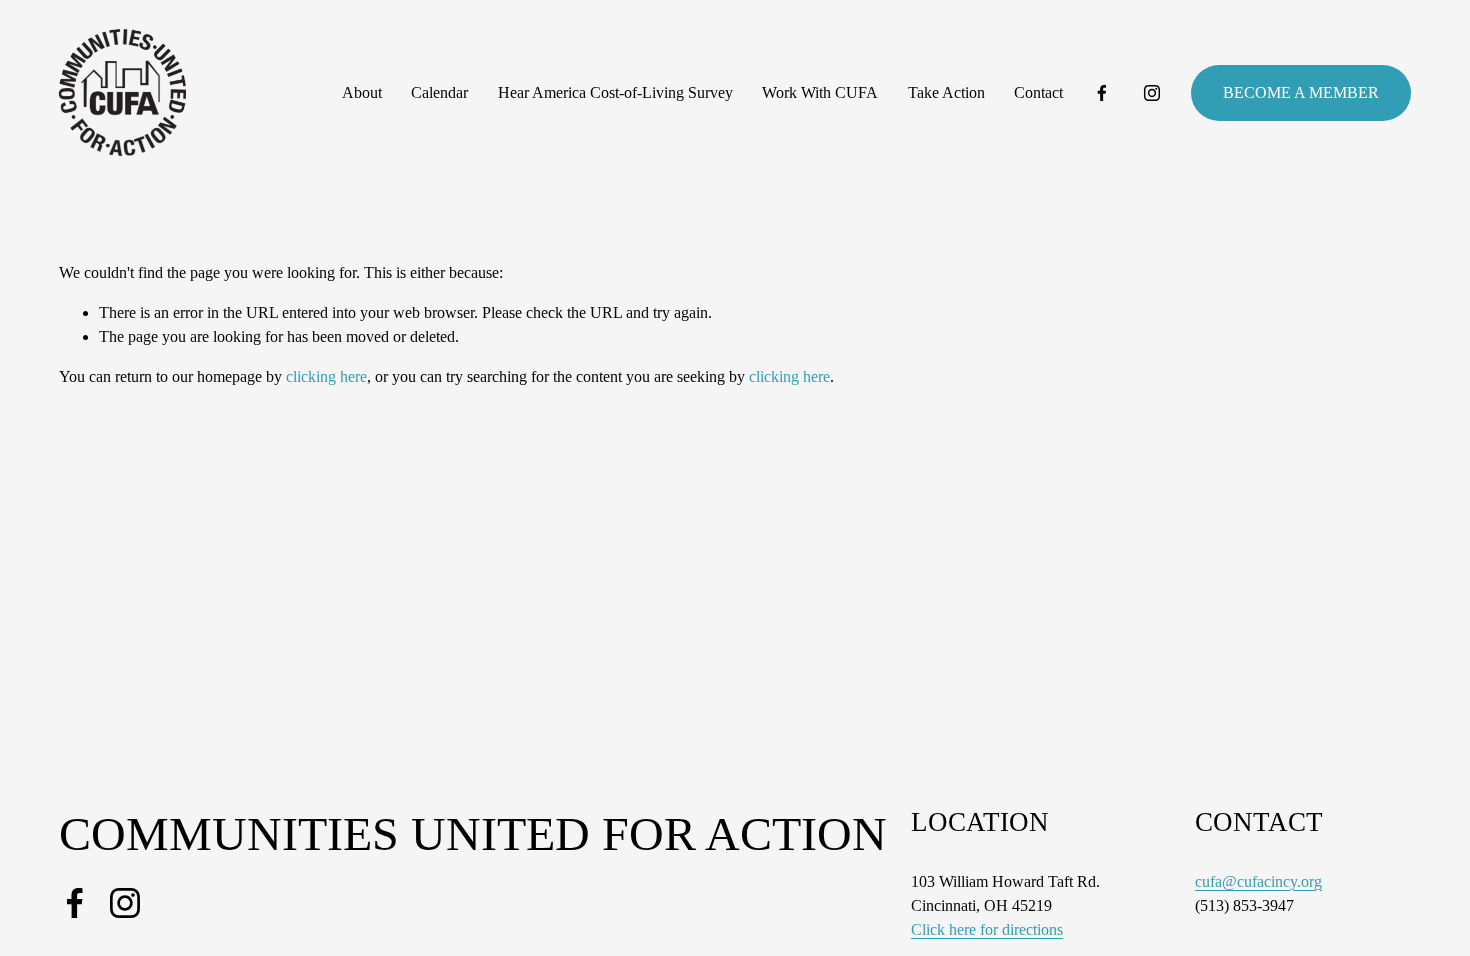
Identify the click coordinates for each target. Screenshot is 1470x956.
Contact (1038, 92)
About (362, 92)
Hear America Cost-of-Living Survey (615, 92)
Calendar (439, 92)
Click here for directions (987, 929)
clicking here (326, 376)
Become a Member (1301, 92)
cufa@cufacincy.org (1258, 881)
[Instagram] (1152, 93)
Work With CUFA (820, 92)
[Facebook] (1102, 93)
